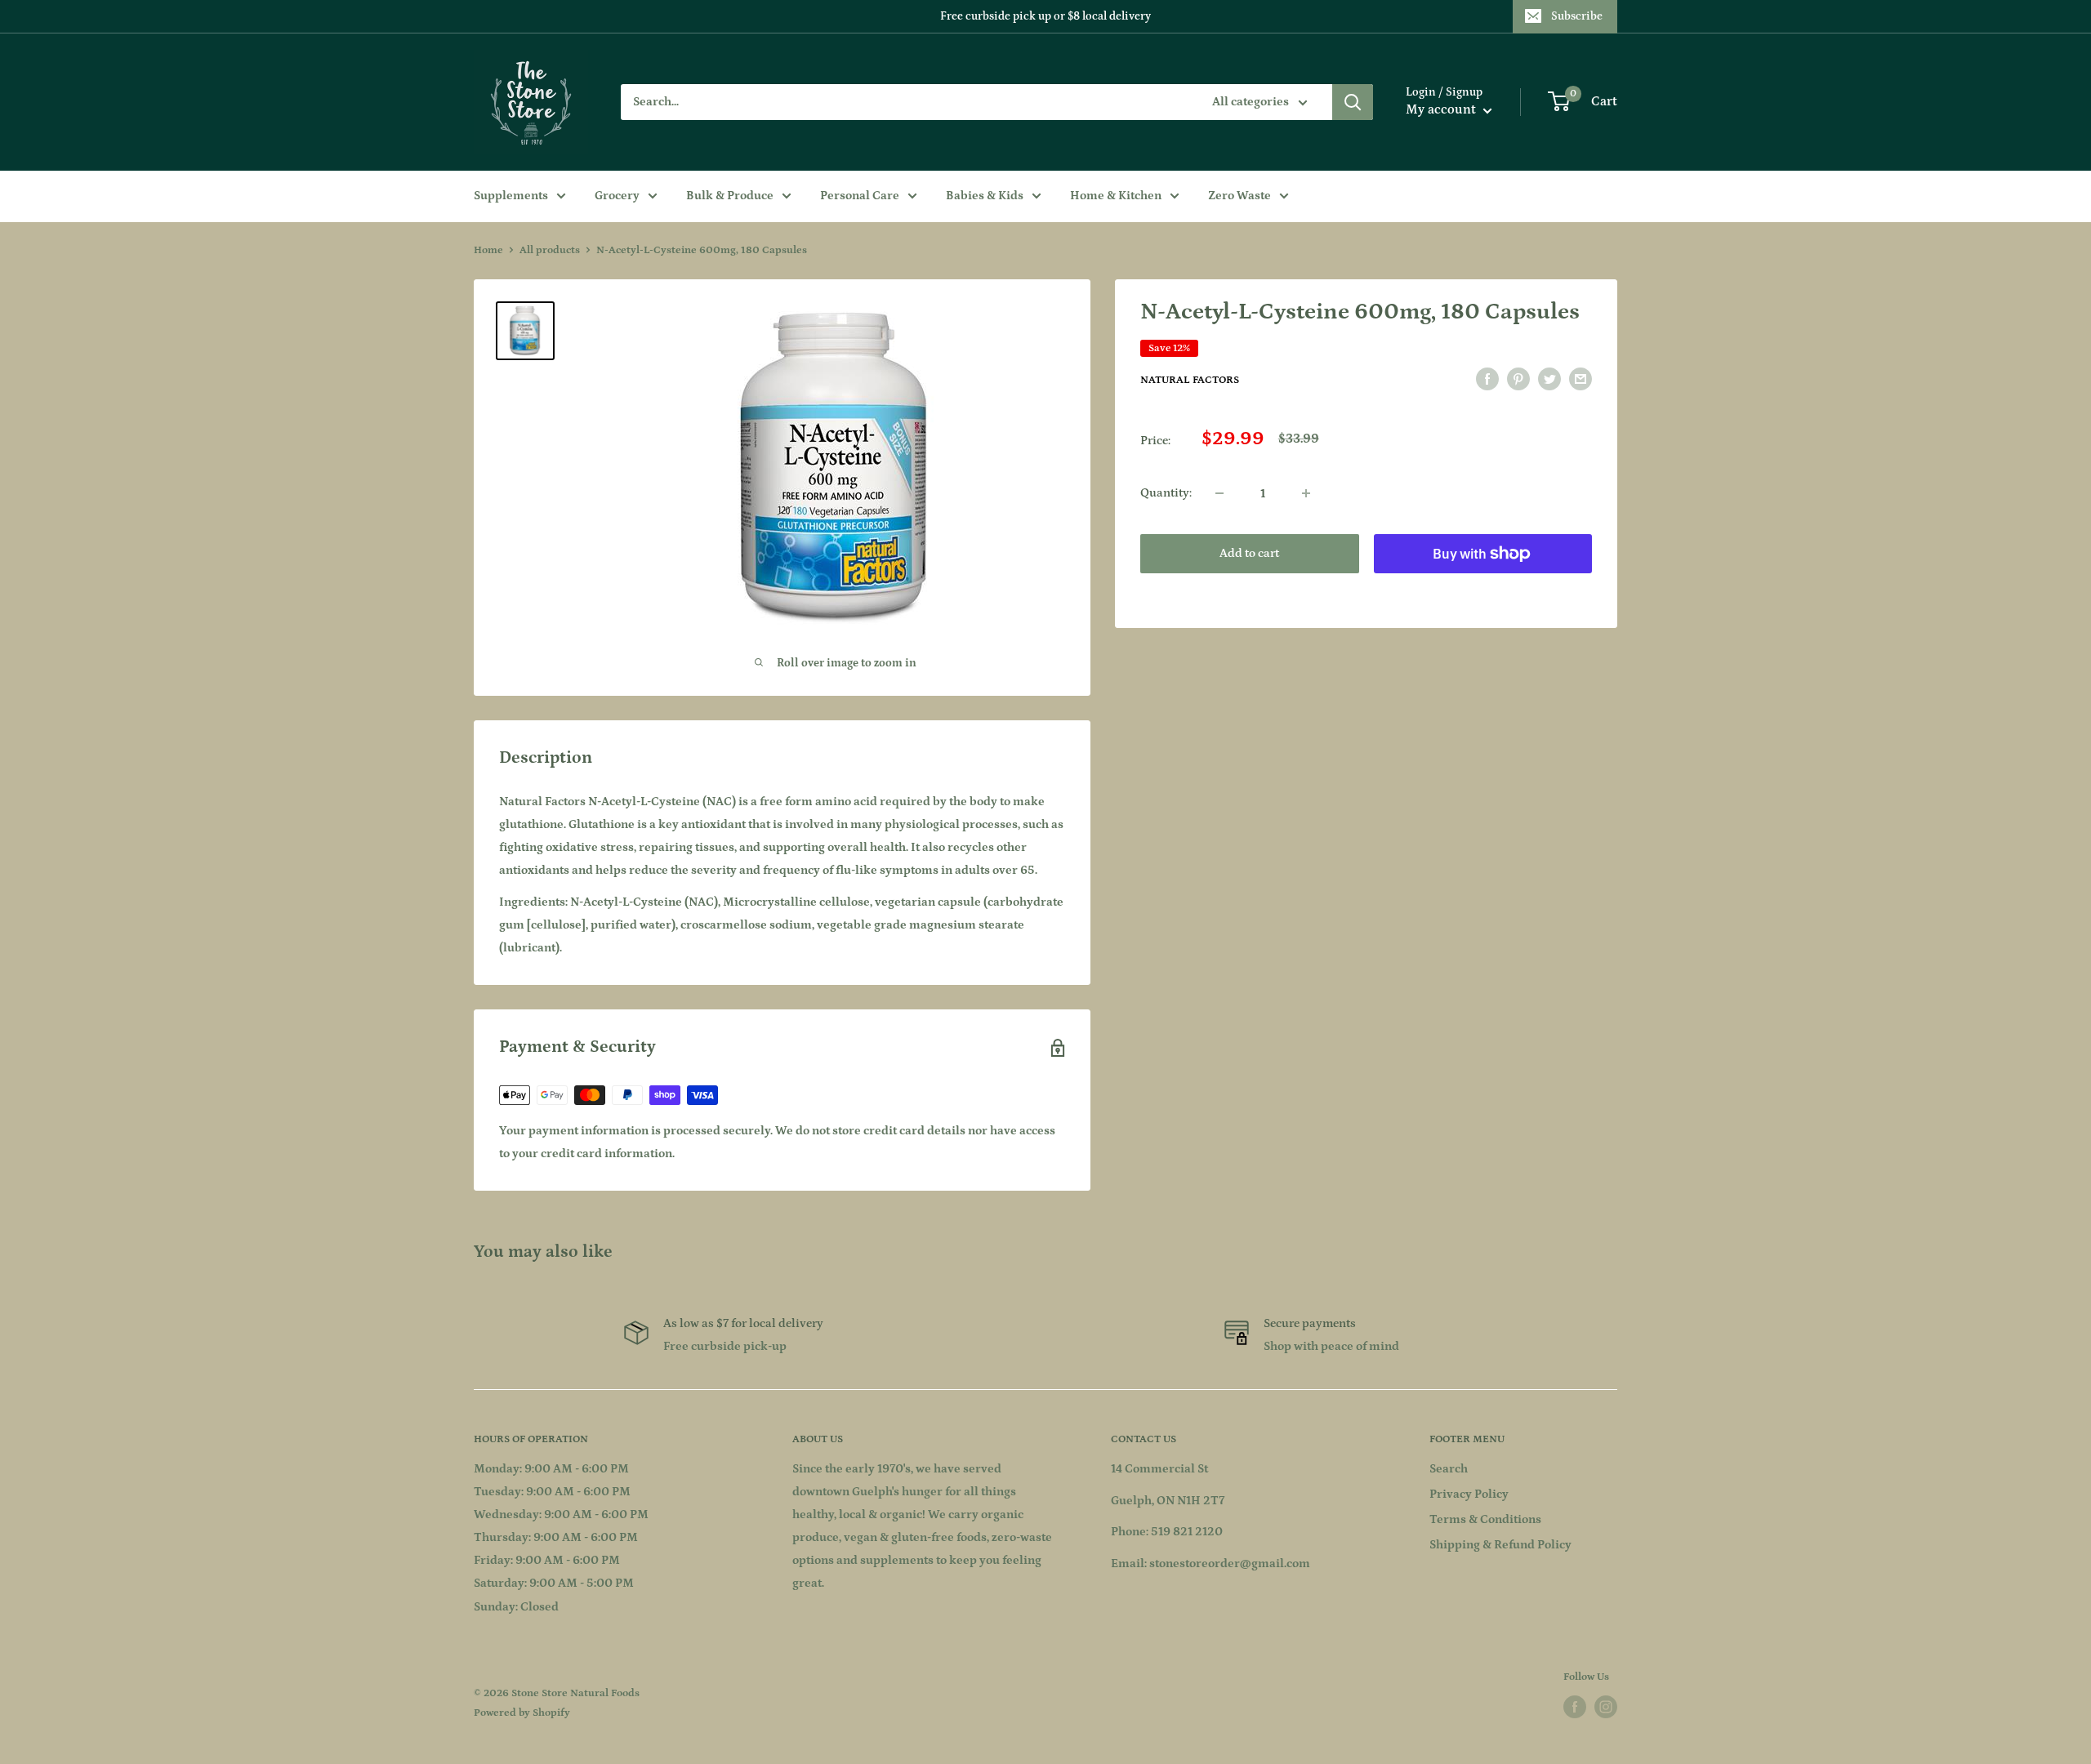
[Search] (1353, 102)
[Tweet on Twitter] (1549, 379)
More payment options (1483, 591)
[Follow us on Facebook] (1575, 1707)
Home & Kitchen (1116, 196)
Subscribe (1577, 16)
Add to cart (1249, 553)
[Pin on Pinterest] (1518, 379)
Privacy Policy (1469, 1494)
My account (1442, 109)
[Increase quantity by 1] (1306, 493)
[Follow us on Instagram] (1606, 1707)
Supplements (511, 196)
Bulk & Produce (730, 196)
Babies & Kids (985, 196)
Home (488, 250)
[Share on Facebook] (1487, 379)
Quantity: (1166, 493)
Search (1449, 1469)
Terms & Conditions (1485, 1519)
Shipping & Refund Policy (1500, 1545)
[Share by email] (1581, 379)
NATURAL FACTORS (1190, 380)
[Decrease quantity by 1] (1219, 493)
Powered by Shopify (522, 1713)
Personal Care (860, 196)
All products (550, 250)
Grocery (617, 196)
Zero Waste (1239, 196)
